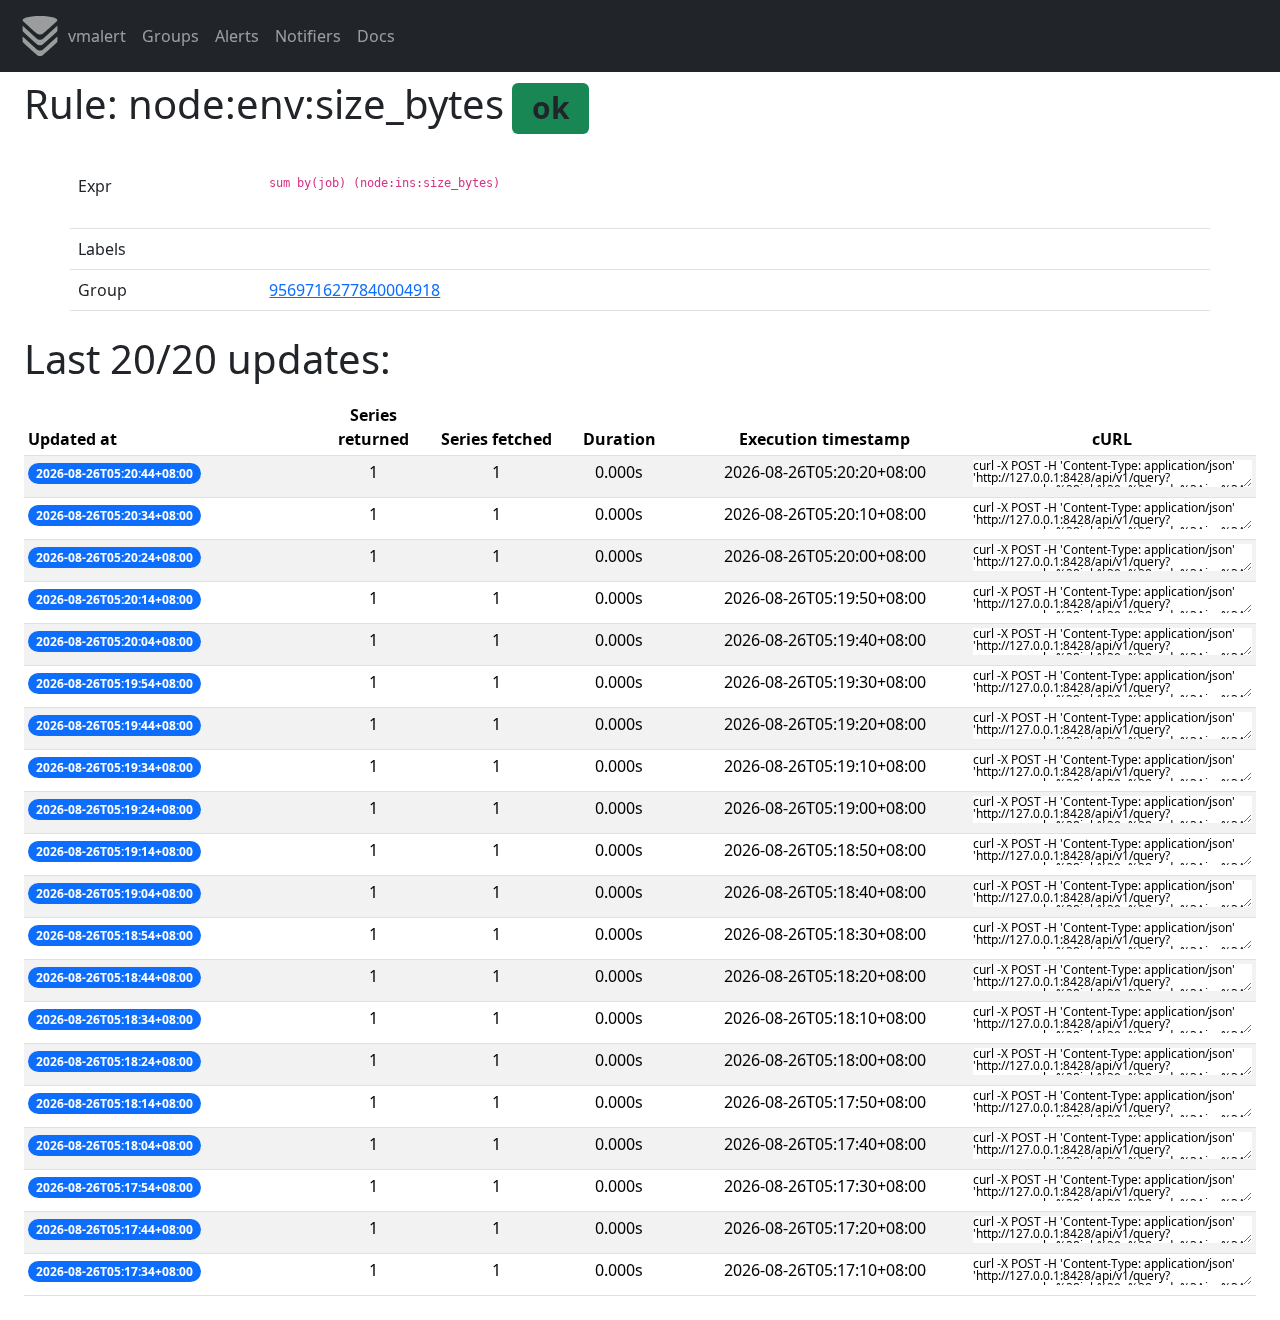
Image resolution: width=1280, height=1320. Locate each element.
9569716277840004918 (354, 290)
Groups (170, 36)
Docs (376, 36)
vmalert (97, 36)
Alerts (237, 36)
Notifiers (308, 36)
